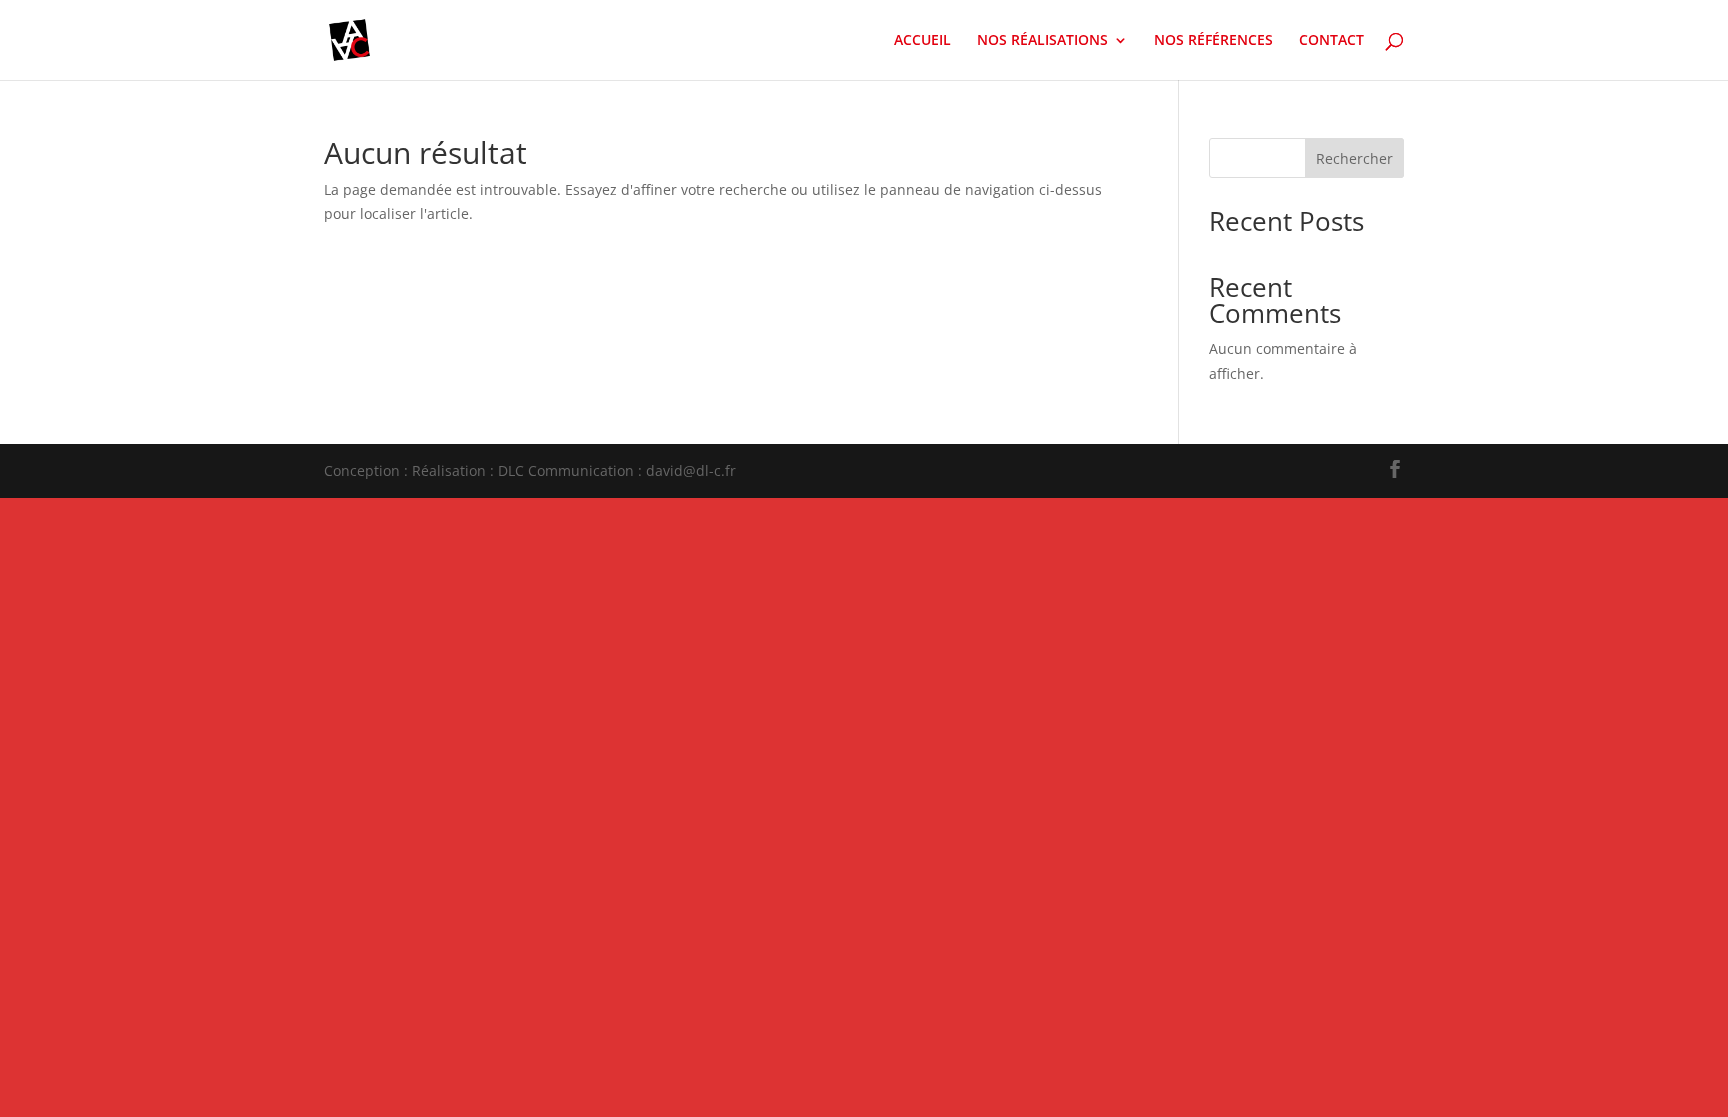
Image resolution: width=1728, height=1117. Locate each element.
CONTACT (1331, 41)
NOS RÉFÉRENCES (1213, 41)
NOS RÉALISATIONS (1042, 41)
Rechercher (1354, 158)
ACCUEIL (922, 41)
